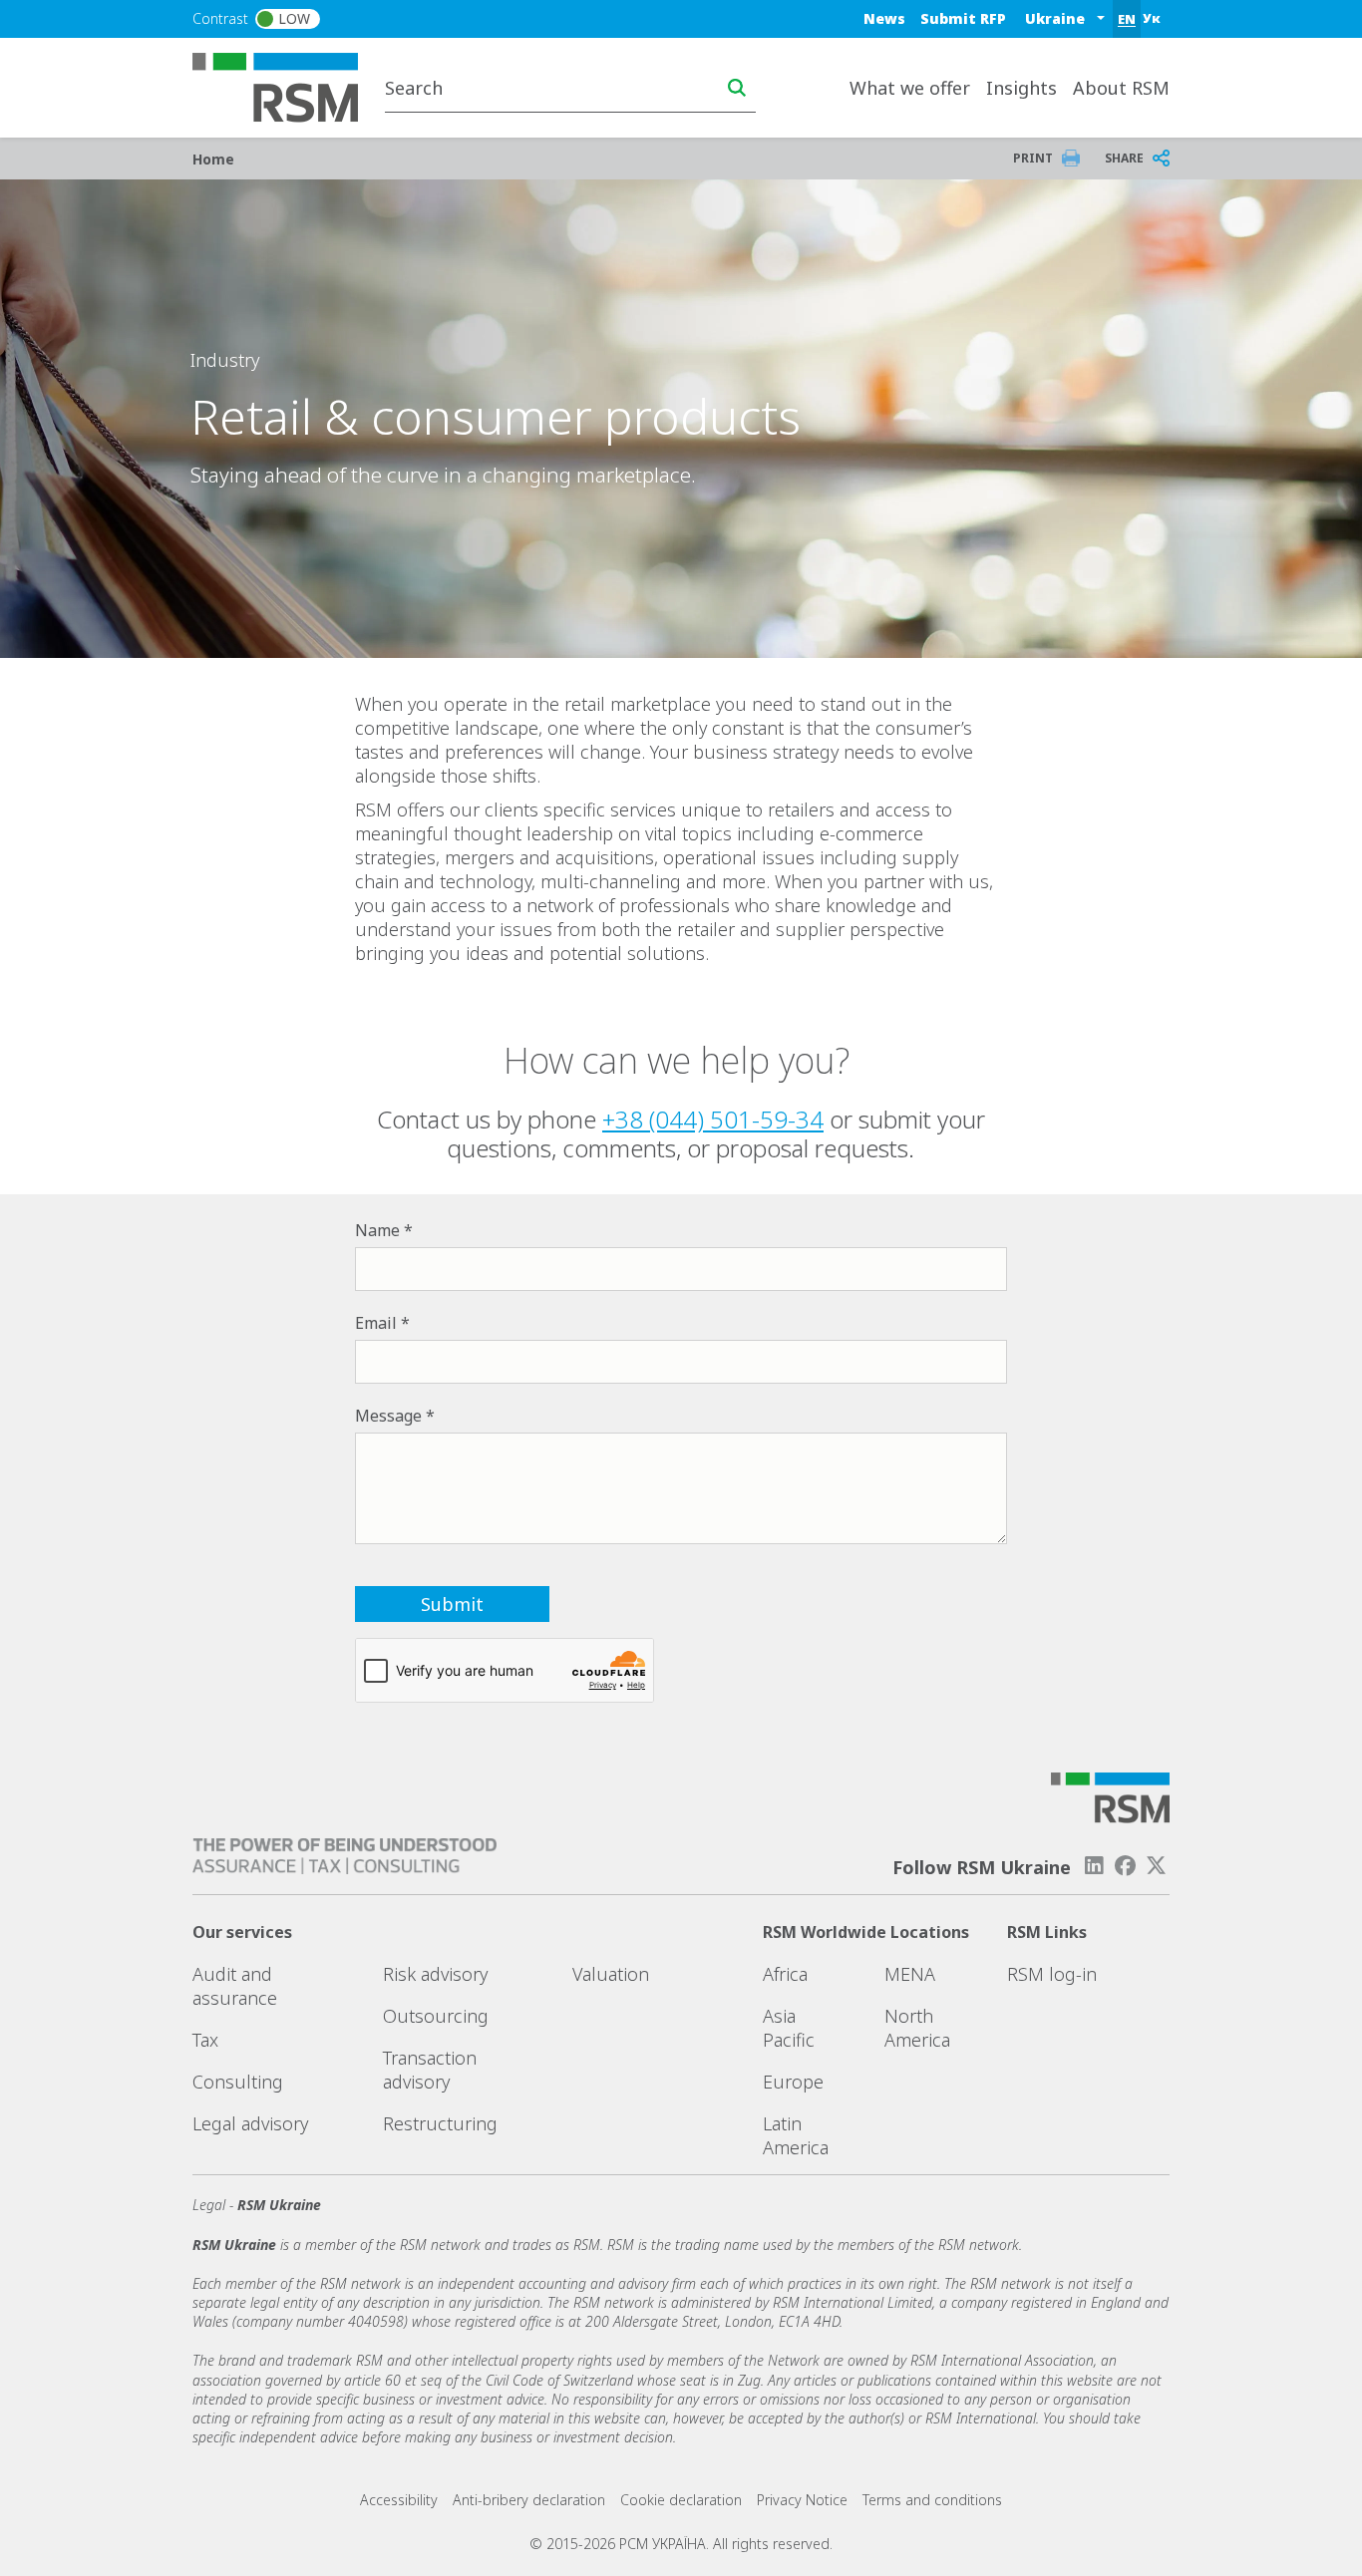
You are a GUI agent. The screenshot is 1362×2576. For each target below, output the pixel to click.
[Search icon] (737, 88)
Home (213, 159)
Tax (205, 2040)
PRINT (1033, 158)
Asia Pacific (789, 2028)
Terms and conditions (932, 2500)
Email (376, 1323)
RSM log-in (1052, 1974)
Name (377, 1230)
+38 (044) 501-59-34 (713, 1119)
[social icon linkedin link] (1094, 1866)
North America (917, 2028)
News (884, 18)
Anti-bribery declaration (529, 2500)
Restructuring (440, 2123)
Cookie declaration (681, 2500)
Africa (785, 1974)
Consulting (238, 2082)
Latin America (796, 2135)
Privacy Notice (802, 2500)
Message (388, 1416)
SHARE (1124, 158)
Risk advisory (435, 1974)
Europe (793, 2082)
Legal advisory (250, 2123)
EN (1127, 19)
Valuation (611, 1974)
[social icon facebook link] (1126, 1866)
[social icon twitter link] (1157, 1866)
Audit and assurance (235, 1986)
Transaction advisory (430, 2070)
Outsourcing (436, 2016)
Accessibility (399, 2500)
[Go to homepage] (288, 86)
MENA (910, 1974)
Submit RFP (963, 18)
